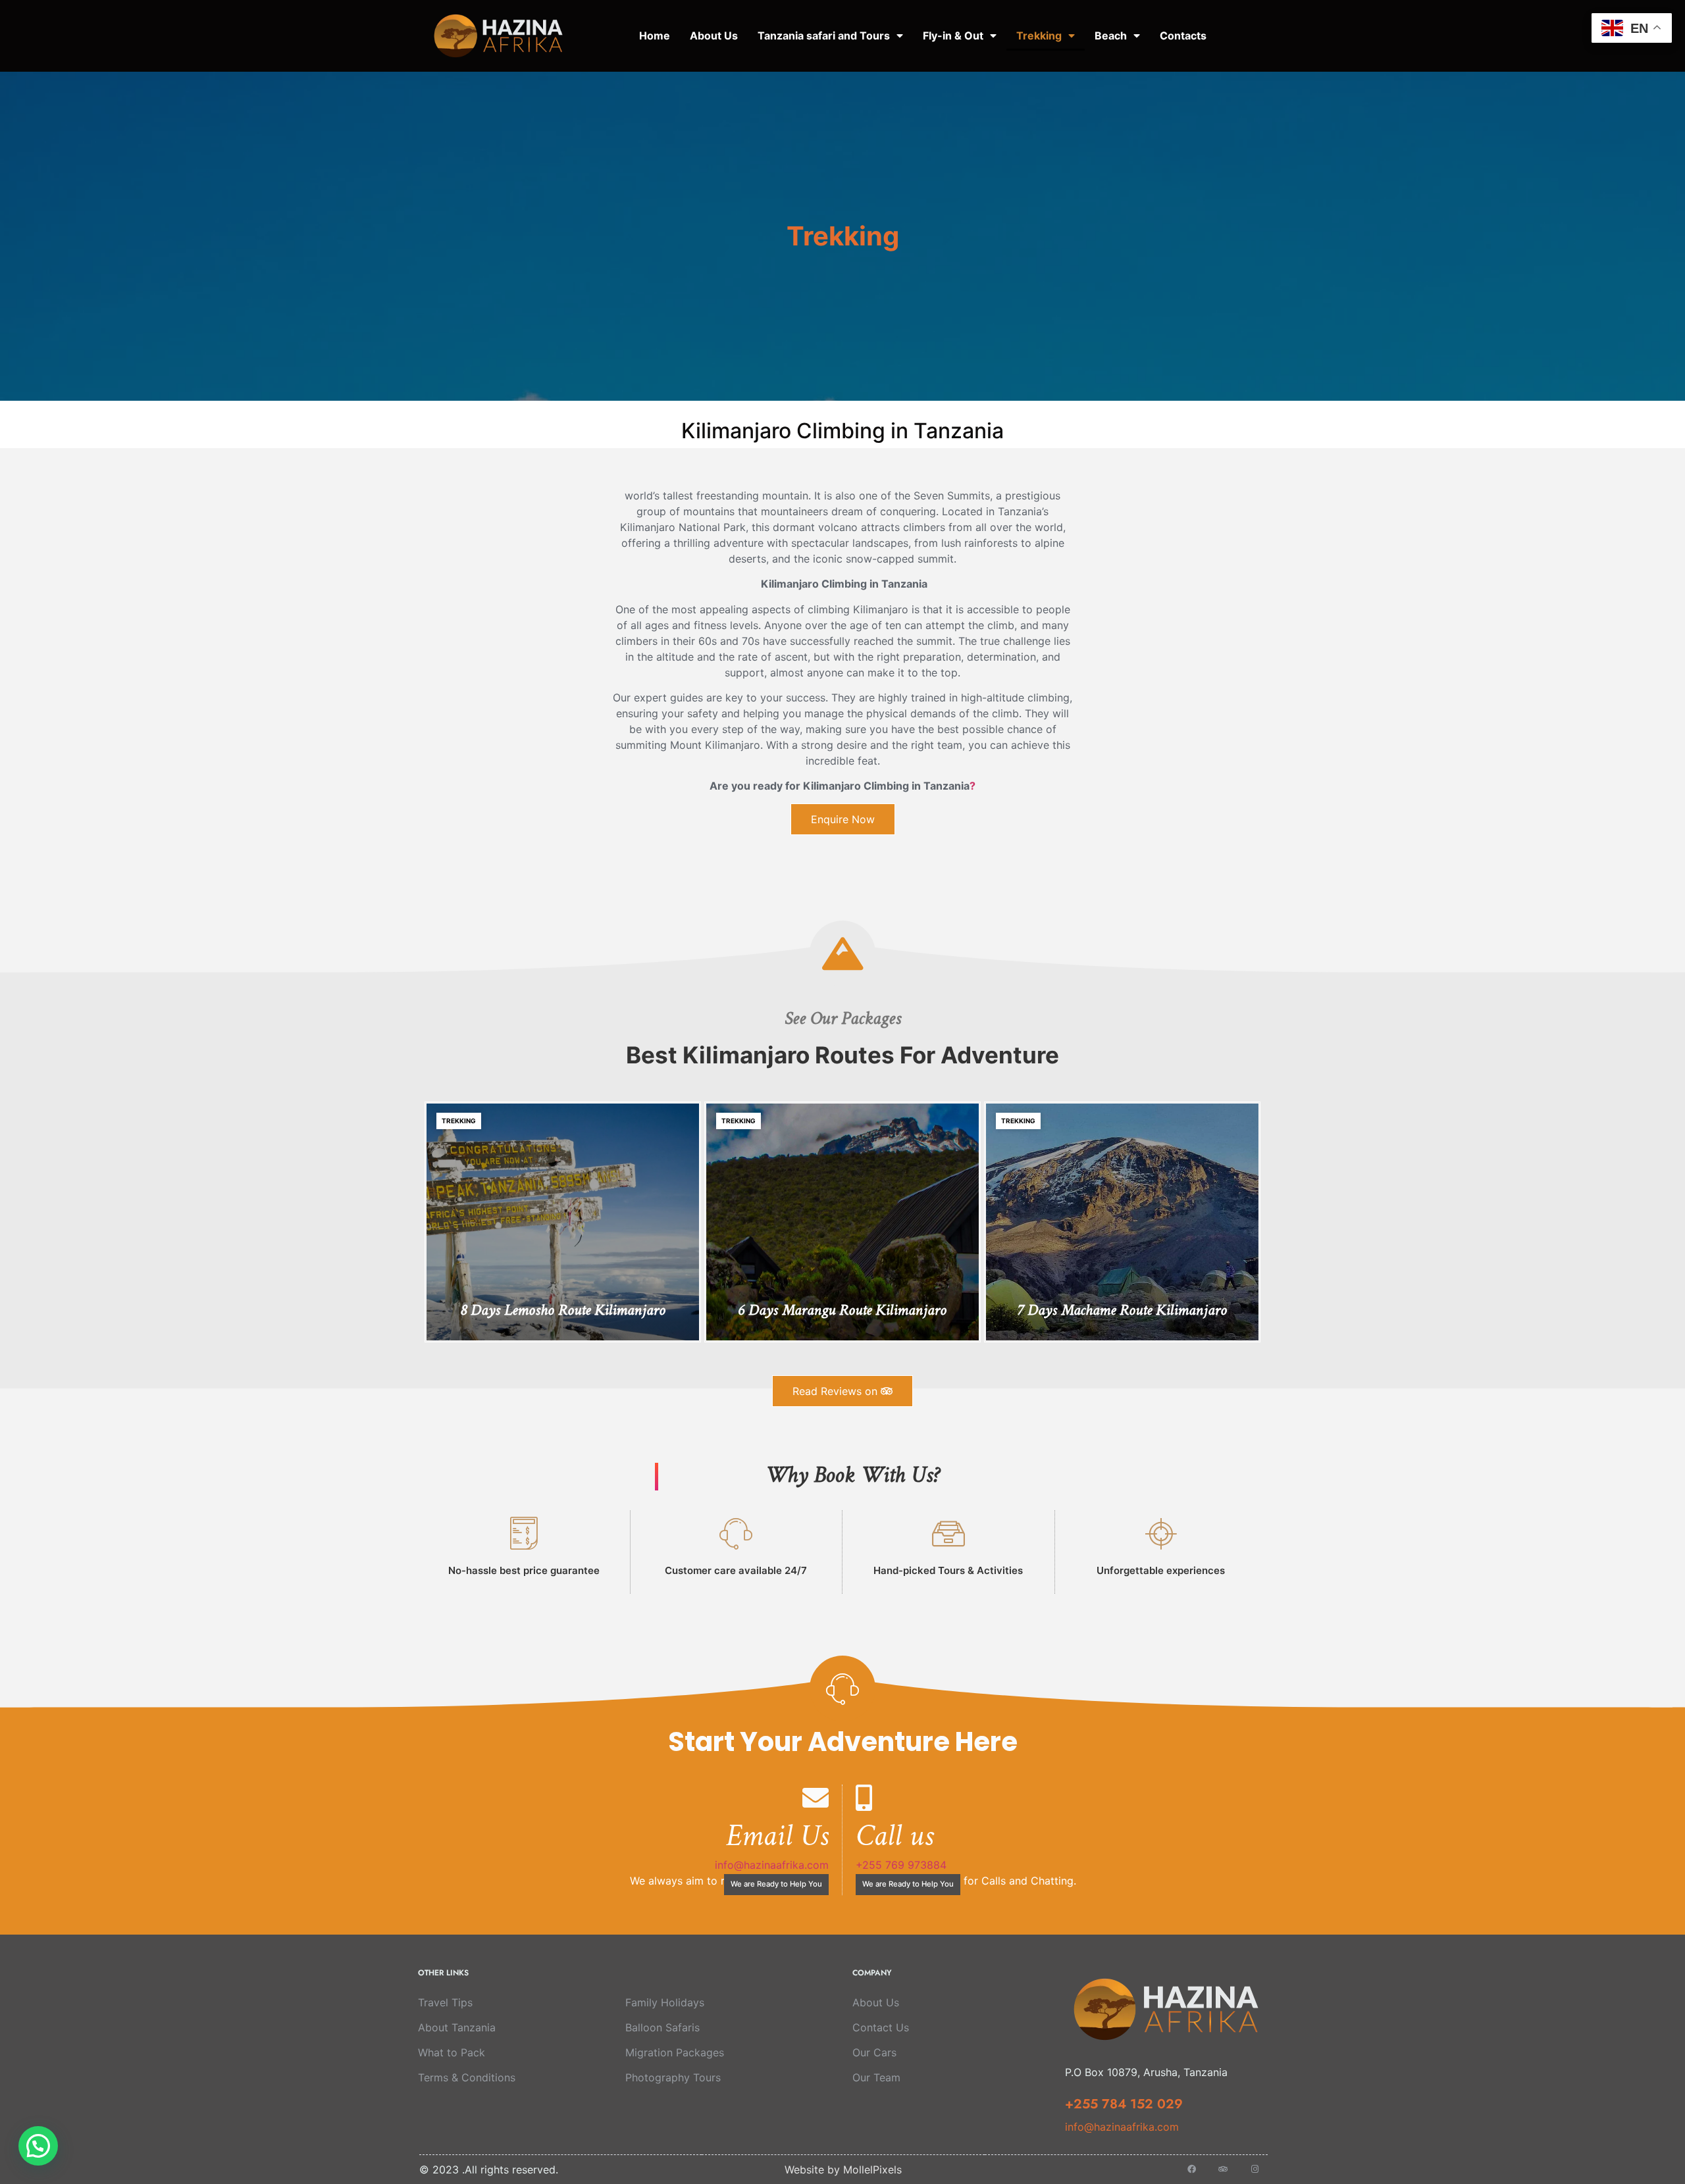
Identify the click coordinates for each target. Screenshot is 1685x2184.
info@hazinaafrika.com (772, 1865)
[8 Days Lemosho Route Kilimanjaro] (563, 1222)
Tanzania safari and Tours (824, 36)
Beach (1111, 36)
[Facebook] (1192, 2169)
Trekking (1039, 36)
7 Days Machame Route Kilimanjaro (1122, 1311)
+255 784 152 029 (1124, 2104)
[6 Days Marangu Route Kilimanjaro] (842, 1222)
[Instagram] (1255, 2169)
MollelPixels (872, 2170)
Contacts (1183, 36)
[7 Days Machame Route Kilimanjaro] (1122, 1222)
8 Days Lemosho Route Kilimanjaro (563, 1311)
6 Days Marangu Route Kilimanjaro (842, 1311)
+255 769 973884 (901, 1865)
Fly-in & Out (953, 36)
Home (655, 36)
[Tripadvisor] (1223, 2169)
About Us (714, 36)
